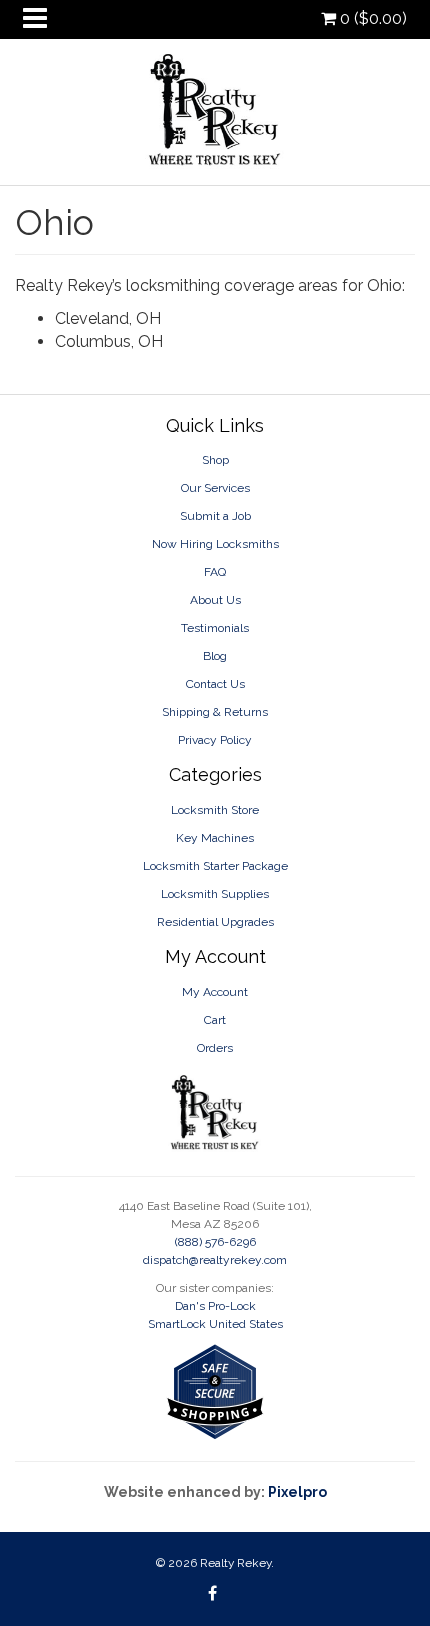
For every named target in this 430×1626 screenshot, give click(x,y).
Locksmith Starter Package (215, 866)
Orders (215, 1048)
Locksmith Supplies (215, 894)
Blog (215, 656)
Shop (215, 460)
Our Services (215, 488)
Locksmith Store (215, 810)
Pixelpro (297, 1492)
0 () (371, 18)
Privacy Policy (215, 740)
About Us (215, 600)
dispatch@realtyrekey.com (215, 1260)
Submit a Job (215, 516)
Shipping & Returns (215, 712)
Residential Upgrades (215, 922)
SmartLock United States (215, 1324)
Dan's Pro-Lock (215, 1306)
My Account (215, 992)
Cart (215, 1020)
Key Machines (215, 838)
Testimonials (215, 628)
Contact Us (215, 684)
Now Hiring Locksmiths (215, 544)
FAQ (215, 572)
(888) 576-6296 (215, 1242)
